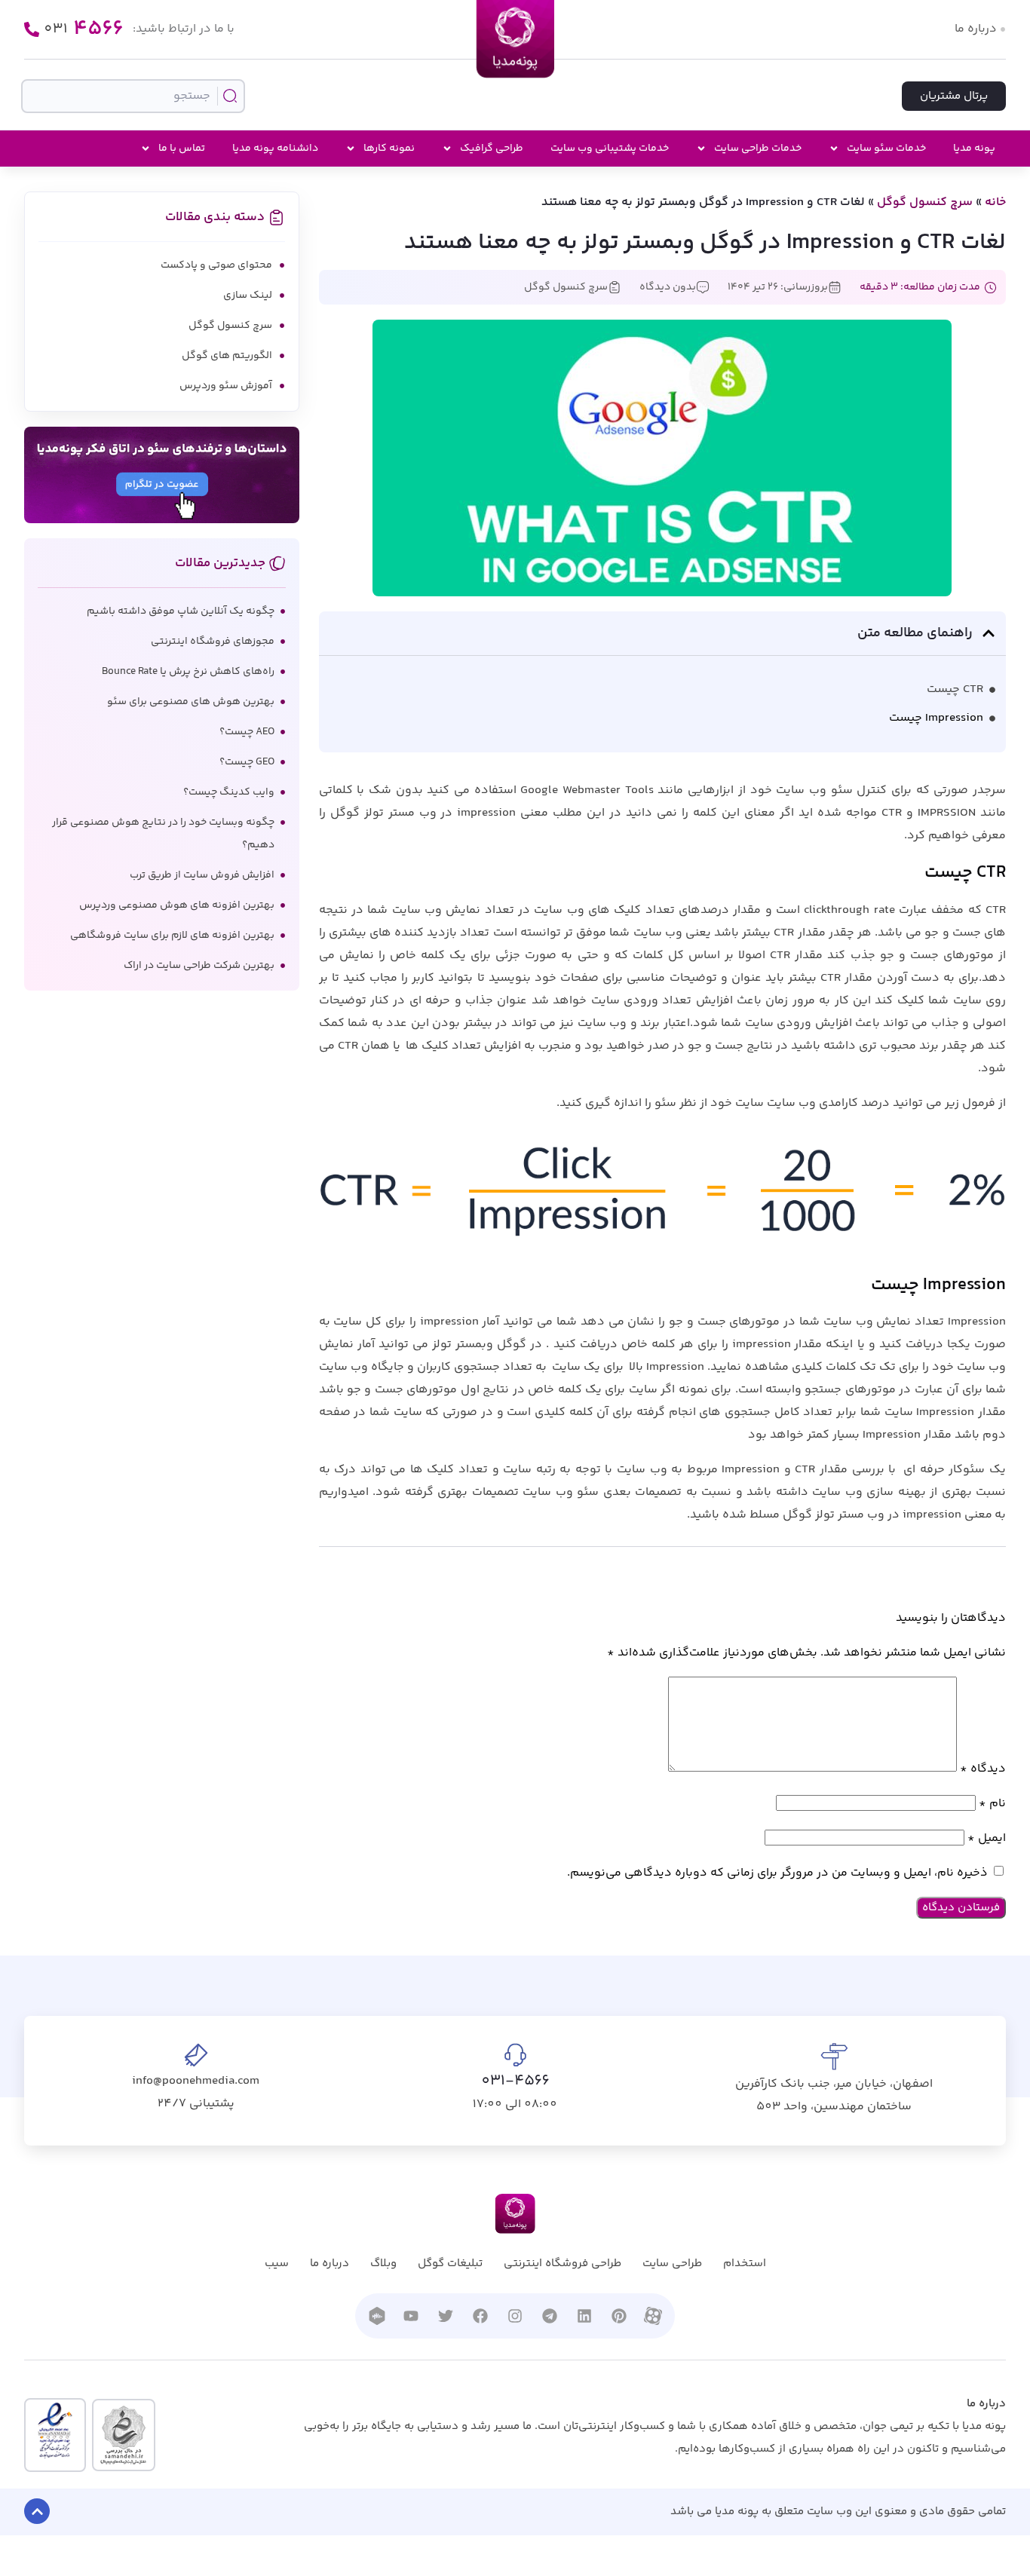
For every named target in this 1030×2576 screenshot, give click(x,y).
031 (84, 29)
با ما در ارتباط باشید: (184, 29)
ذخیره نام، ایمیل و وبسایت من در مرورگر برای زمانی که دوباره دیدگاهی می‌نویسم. (777, 1873)
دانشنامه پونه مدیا (275, 149)
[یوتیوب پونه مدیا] (411, 2316)
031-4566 (515, 2081)
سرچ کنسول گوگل (925, 202)
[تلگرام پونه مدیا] (550, 2316)
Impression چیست (936, 718)
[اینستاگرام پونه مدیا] (515, 2316)
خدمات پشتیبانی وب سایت (610, 149)
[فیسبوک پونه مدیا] (480, 2316)
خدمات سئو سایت (886, 149)
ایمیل (987, 1838)
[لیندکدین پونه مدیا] (584, 2316)
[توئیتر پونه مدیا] (446, 2316)
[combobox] (133, 96)
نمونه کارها (389, 149)
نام (992, 1804)
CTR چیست (955, 689)
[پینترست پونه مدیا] (619, 2316)
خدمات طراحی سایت (758, 149)
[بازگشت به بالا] (37, 2511)
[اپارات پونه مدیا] (653, 2316)
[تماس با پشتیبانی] (32, 29)
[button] (989, 633)
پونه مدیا (974, 149)
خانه (995, 202)
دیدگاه (983, 1769)
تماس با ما (182, 149)
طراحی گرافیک (492, 149)
